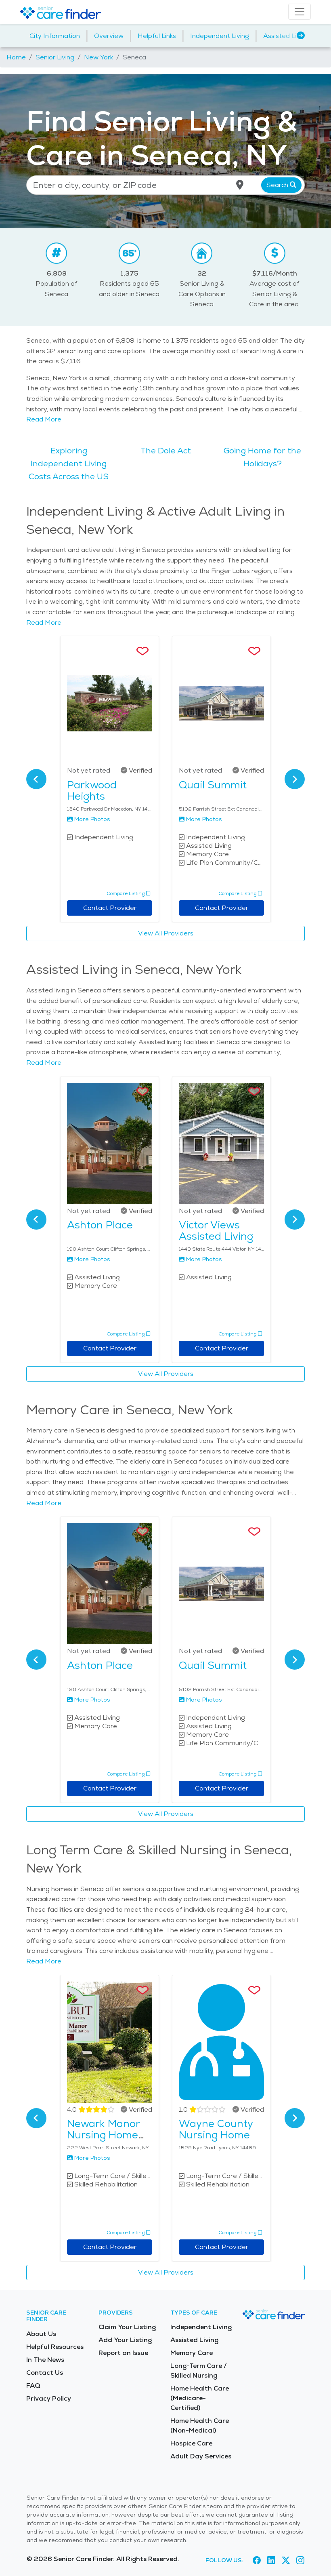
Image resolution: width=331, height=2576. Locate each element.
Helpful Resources (55, 2347)
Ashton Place (100, 1225)
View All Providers (166, 933)
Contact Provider (110, 908)
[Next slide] (295, 779)
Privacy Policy (49, 2398)
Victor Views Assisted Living (216, 1230)
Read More (44, 419)
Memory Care (192, 2353)
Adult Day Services (201, 2456)
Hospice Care (191, 2443)
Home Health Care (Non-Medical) (200, 2425)
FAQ (33, 2385)
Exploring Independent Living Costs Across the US (69, 463)
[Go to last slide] (36, 779)
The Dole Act (166, 451)
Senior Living (55, 57)
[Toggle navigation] (300, 12)
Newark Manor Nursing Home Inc (103, 2135)
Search (278, 185)
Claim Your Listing (127, 2327)
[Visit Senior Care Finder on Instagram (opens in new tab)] (300, 2560)
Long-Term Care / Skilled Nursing (199, 2371)
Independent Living (220, 36)
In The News (45, 2360)
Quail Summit (213, 785)
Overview (109, 36)
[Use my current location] (240, 185)
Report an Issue (123, 2353)
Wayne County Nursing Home (216, 2129)
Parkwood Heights (92, 790)
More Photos (92, 819)
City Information (55, 36)
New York (98, 57)
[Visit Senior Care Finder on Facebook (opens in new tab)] (257, 2560)
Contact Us (45, 2373)
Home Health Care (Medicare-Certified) (200, 2398)
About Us (41, 2334)
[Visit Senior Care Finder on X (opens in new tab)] (286, 2560)
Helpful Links (157, 36)
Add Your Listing (125, 2340)
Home (16, 57)
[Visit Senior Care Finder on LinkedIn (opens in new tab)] (271, 2560)
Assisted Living (286, 36)
